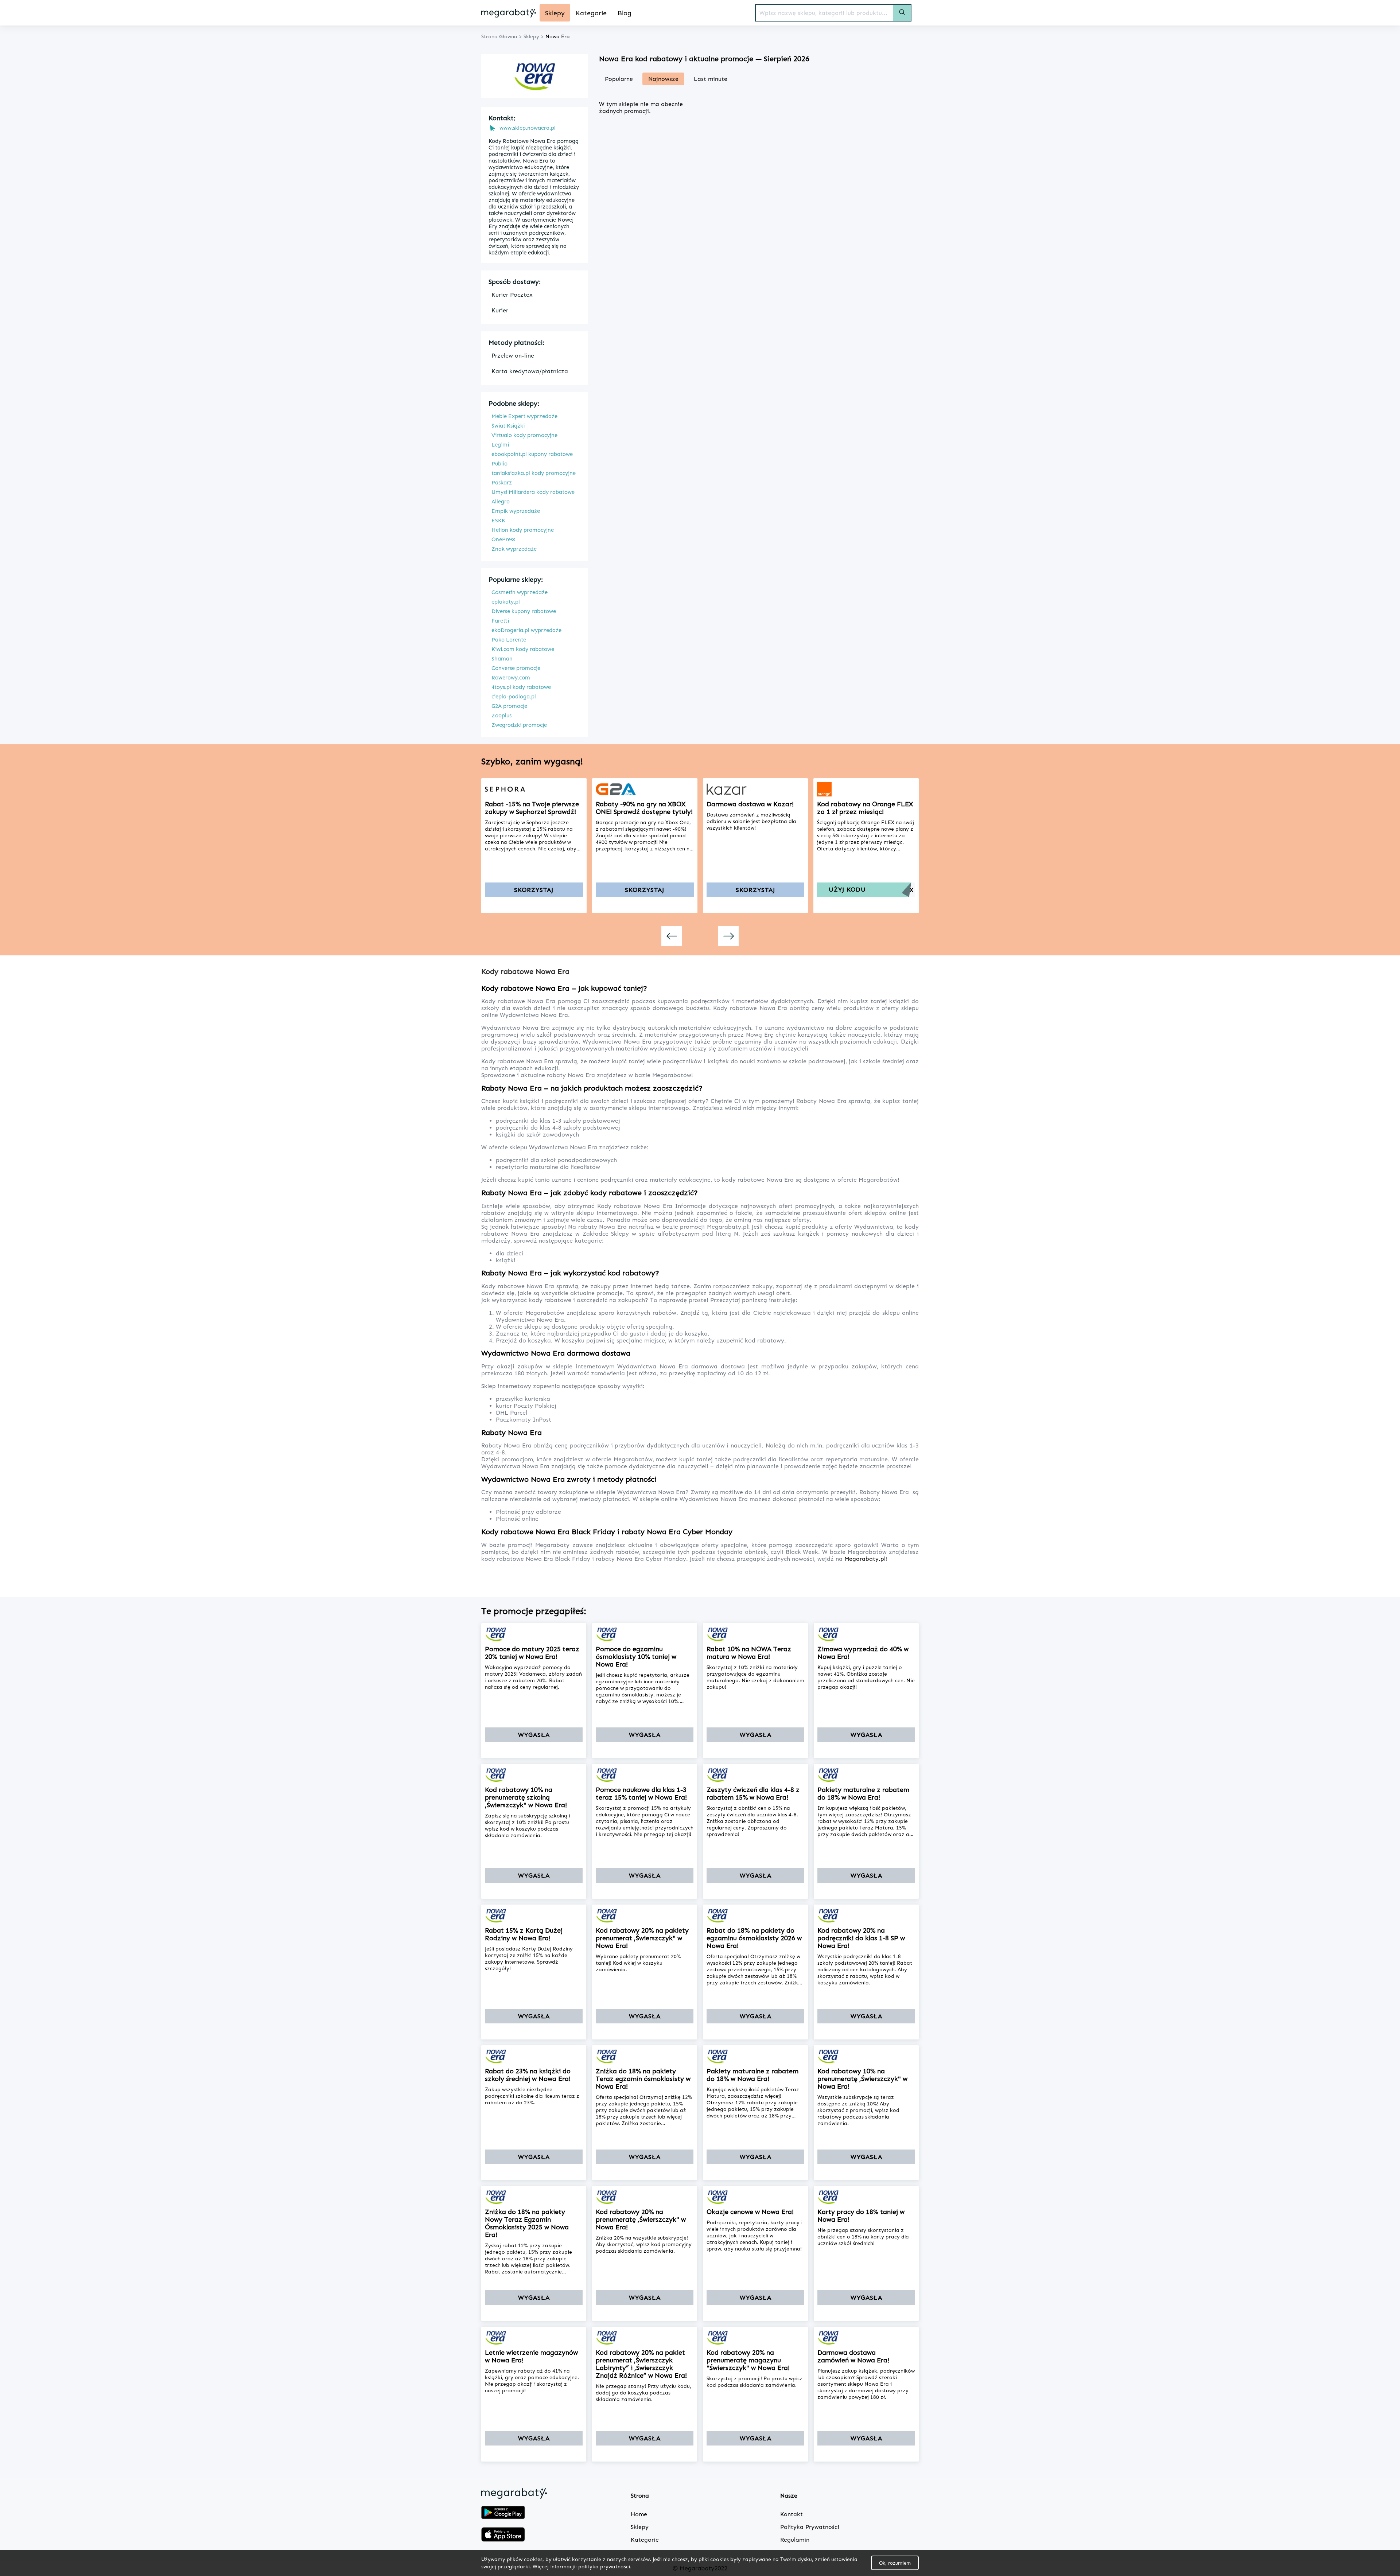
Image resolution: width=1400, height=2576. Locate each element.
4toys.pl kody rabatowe (521, 687)
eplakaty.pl (506, 602)
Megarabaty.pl (865, 1559)
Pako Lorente (509, 640)
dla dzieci (510, 1253)
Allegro (501, 502)
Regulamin (795, 2540)
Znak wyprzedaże (514, 549)
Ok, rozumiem (895, 2563)
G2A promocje (509, 706)
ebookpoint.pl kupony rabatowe (532, 454)
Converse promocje (516, 668)
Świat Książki (508, 426)
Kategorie (645, 2540)
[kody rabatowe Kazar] (756, 789)
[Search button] (902, 13)
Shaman (502, 659)
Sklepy (640, 2527)
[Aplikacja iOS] (503, 2535)
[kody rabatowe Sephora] (534, 789)
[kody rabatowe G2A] (645, 789)
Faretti (500, 621)
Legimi (500, 445)
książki (506, 1260)
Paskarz (502, 483)
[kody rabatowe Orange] (866, 789)
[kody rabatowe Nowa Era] (534, 1634)
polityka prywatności (604, 2566)
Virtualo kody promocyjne (524, 435)
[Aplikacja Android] (503, 2513)
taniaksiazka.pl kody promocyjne (534, 473)
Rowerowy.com (511, 678)
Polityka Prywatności (810, 2527)
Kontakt (792, 2514)
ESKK (498, 521)
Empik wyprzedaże (516, 511)
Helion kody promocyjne (523, 530)
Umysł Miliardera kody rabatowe (533, 492)
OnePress (503, 539)
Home (639, 2514)
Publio (499, 464)
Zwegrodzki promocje (519, 725)
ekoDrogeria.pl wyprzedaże (526, 630)
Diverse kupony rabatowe (524, 611)
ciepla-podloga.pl (514, 697)
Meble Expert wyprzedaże (524, 416)
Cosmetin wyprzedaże (520, 592)
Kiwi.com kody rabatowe (523, 649)
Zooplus (501, 716)
